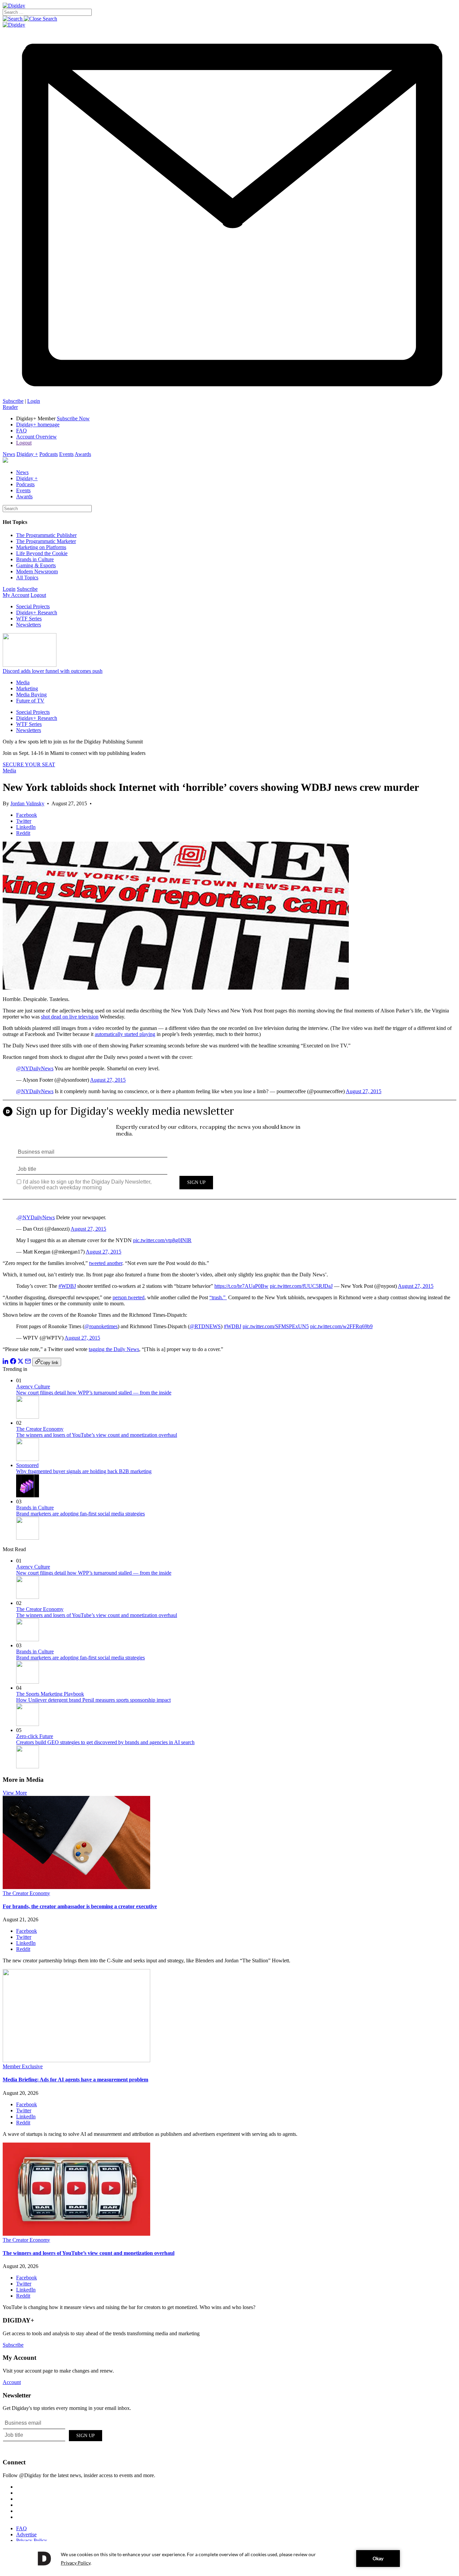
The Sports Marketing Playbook (50, 1694)
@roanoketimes (101, 1326)
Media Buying (31, 695)
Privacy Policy (32, 2541)
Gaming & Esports (36, 565)
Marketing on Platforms (41, 547)
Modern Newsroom (37, 571)
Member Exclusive (23, 2066)
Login (34, 401)
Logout (24, 443)
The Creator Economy (40, 1429)
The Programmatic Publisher (46, 535)
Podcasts (49, 454)
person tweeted (129, 1297)
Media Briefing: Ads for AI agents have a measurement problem (75, 2080)
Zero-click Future (35, 1736)
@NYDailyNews (35, 1068)
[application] (229, 2559)
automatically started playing (125, 1034)
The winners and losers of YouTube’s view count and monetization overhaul (97, 1435)
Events (66, 454)
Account (12, 2382)
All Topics (27, 578)
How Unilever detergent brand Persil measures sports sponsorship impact (93, 1700)
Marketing (27, 688)
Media (23, 682)
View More (15, 1793)
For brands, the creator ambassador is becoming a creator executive (80, 1906)
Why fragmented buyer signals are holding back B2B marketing (84, 1471)
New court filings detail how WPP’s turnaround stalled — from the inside (94, 1393)
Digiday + (27, 454)
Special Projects (33, 606)
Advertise (26, 2534)
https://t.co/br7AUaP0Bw (241, 1286)
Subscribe (13, 401)
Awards (83, 454)
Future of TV (30, 701)
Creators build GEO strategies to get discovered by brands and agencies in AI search (105, 1742)
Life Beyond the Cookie (42, 553)
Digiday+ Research (37, 612)
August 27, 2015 (108, 1080)
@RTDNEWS (205, 1326)
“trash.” (218, 1297)
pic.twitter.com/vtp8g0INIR (162, 1240)
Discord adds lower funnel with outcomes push (53, 671)
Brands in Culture (35, 559)
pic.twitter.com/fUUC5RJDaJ (301, 1286)
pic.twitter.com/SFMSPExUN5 (276, 1326)
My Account (16, 595)
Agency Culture (33, 1387)
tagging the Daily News (114, 1349)
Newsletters (29, 625)
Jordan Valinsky (27, 803)
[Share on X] (20, 1362)
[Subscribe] (229, 395)
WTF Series (29, 619)
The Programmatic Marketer (46, 541)
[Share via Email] (28, 1362)
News (9, 454)
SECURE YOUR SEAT (29, 764)
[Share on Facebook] (13, 1362)
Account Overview (36, 437)
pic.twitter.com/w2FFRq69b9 (341, 1326)
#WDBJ (67, 1286)
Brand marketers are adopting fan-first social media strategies (80, 1514)
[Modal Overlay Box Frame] (229, 1155)
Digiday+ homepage (38, 425)
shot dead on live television (70, 1017)
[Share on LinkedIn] (6, 1362)
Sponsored (27, 1465)
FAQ (22, 431)
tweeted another (106, 1263)
